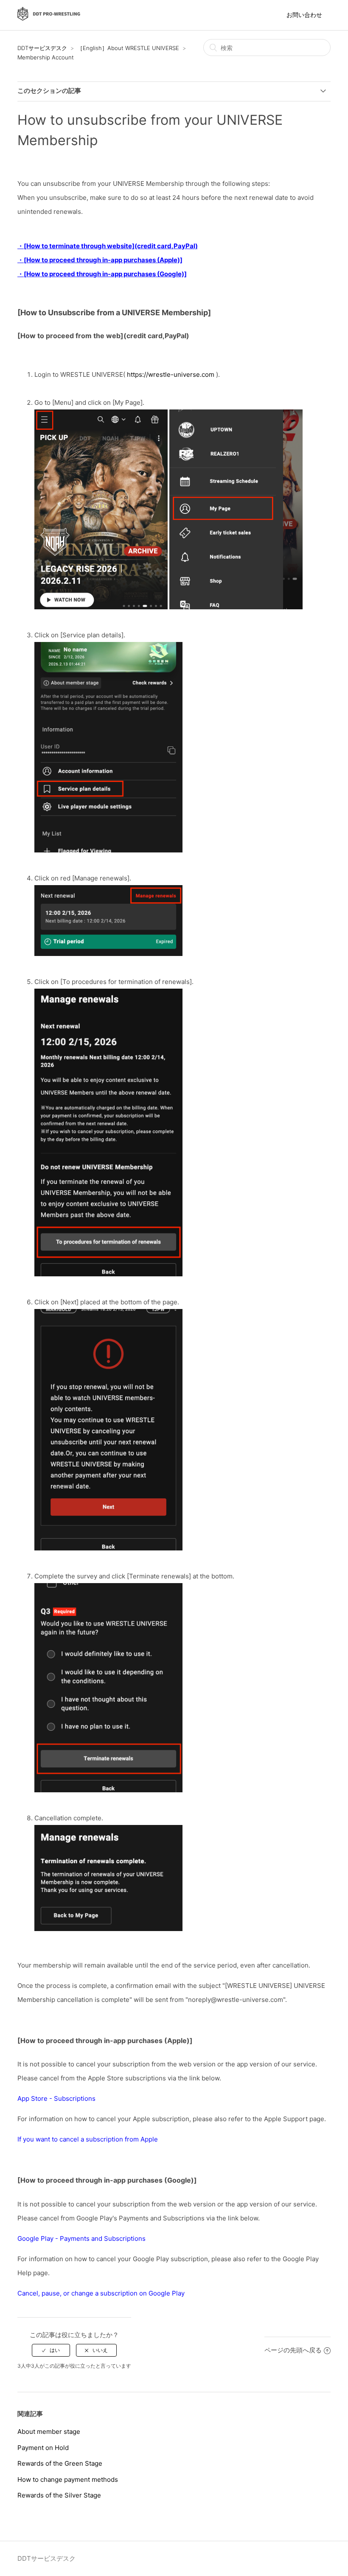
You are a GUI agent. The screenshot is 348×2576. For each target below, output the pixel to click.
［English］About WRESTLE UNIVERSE (128, 48)
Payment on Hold (43, 2448)
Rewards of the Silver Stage (59, 2495)
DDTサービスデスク (42, 48)
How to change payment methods (68, 2479)
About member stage (49, 2432)
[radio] (51, 2350)
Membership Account (46, 57)
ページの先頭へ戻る (293, 2350)
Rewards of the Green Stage (60, 2463)
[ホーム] (49, 19)
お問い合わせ (304, 15)
